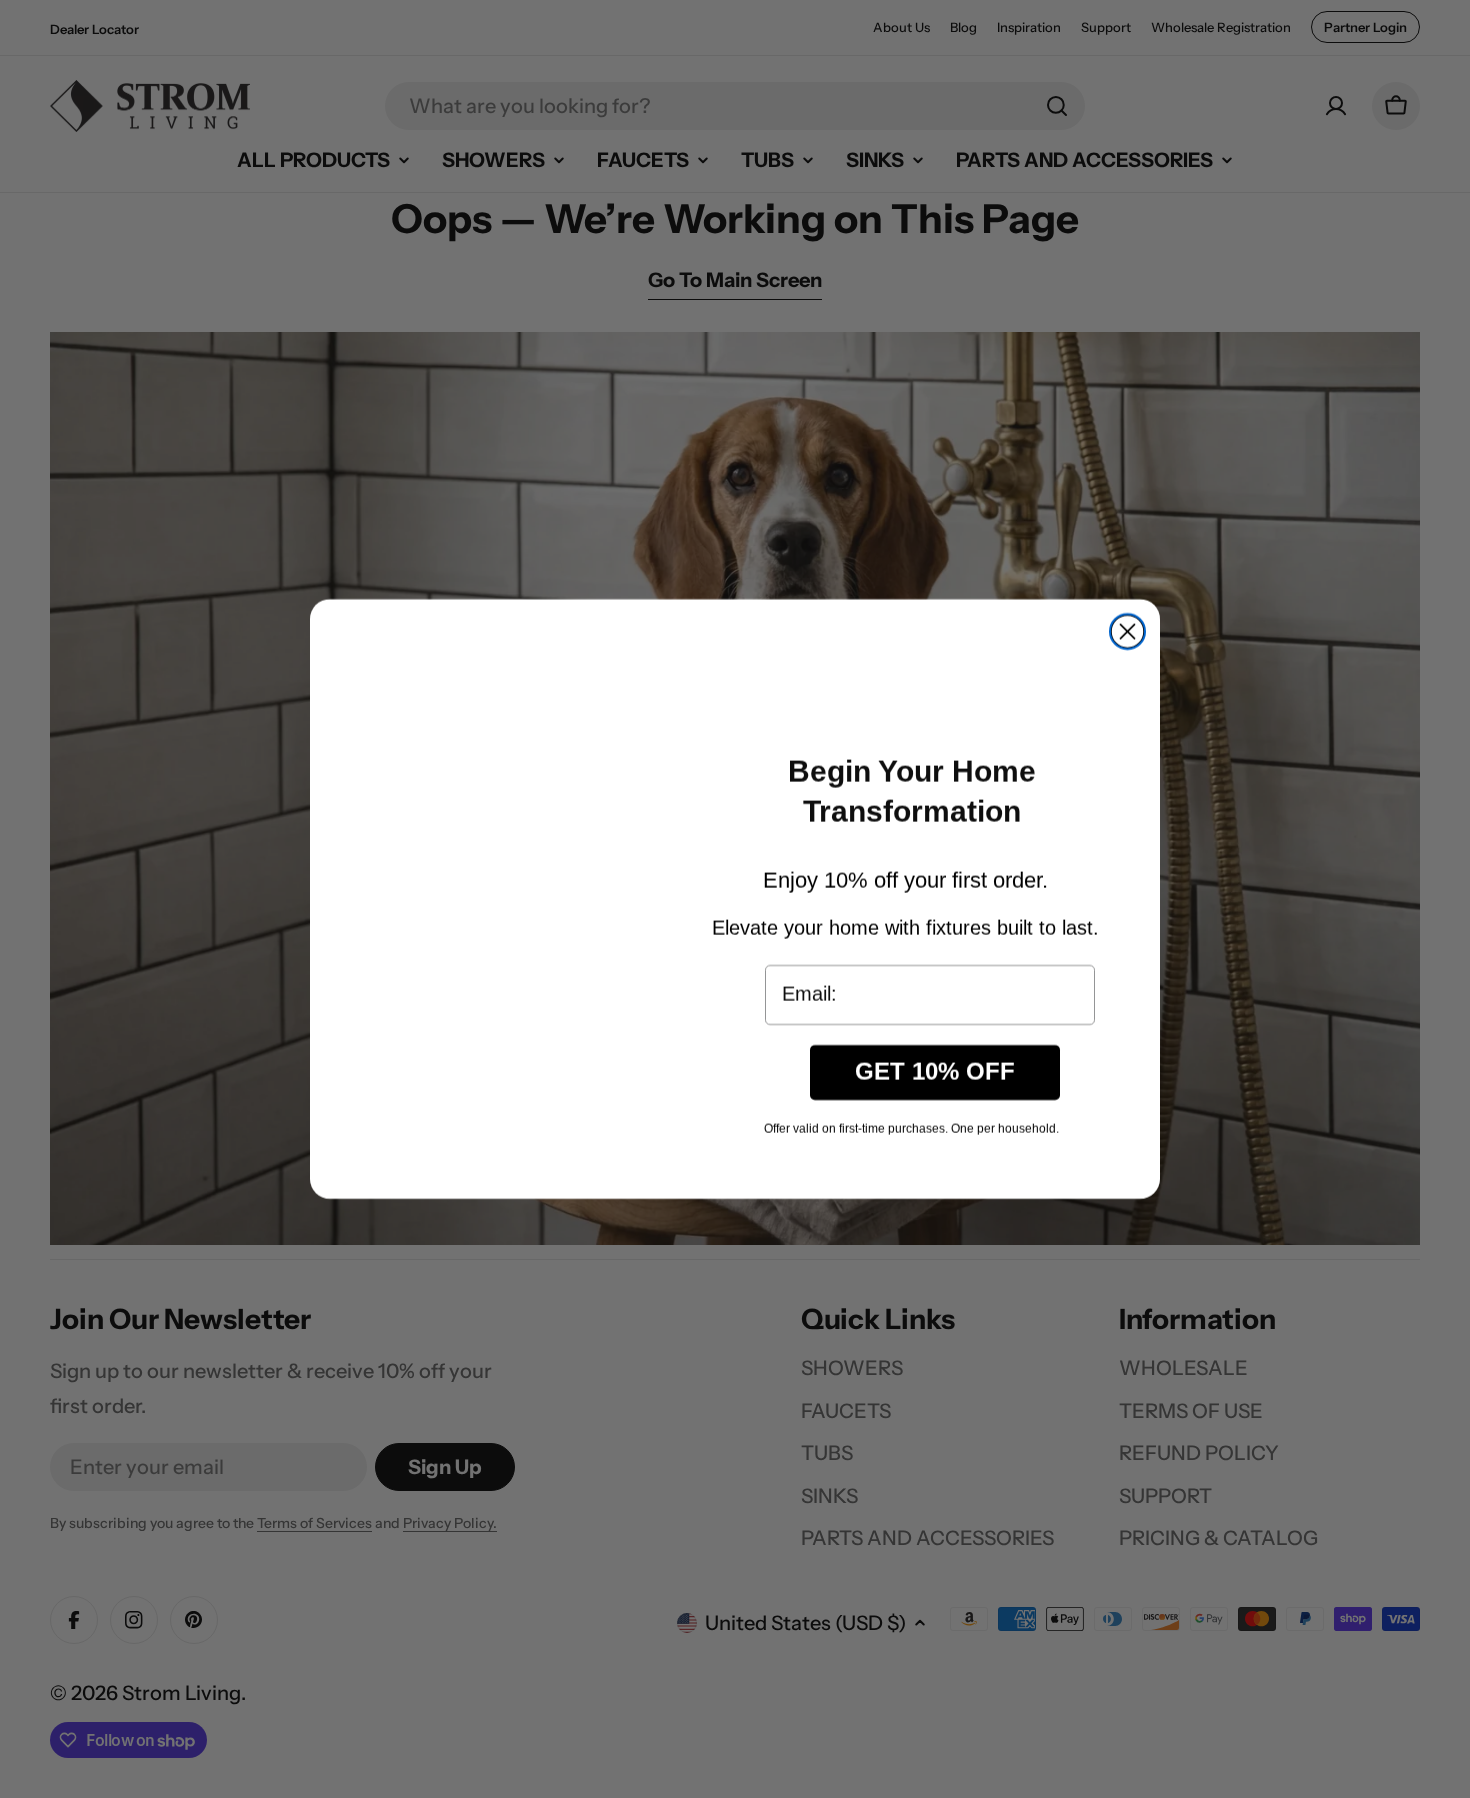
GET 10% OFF (935, 1085)
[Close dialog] (1127, 631)
